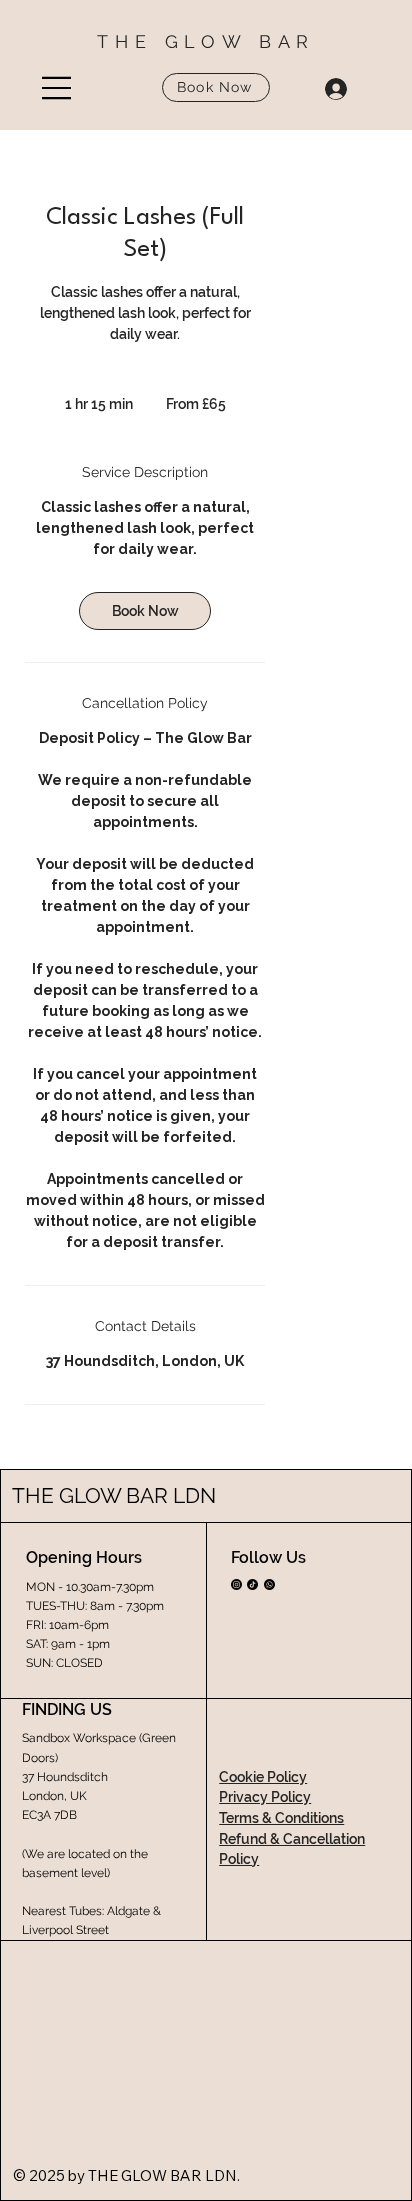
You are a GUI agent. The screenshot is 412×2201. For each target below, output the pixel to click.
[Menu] (57, 88)
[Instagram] (236, 1584)
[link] (145, 611)
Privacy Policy (265, 1797)
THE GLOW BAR (206, 41)
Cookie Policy (263, 1777)
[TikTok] (252, 1584)
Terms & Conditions (281, 1818)
